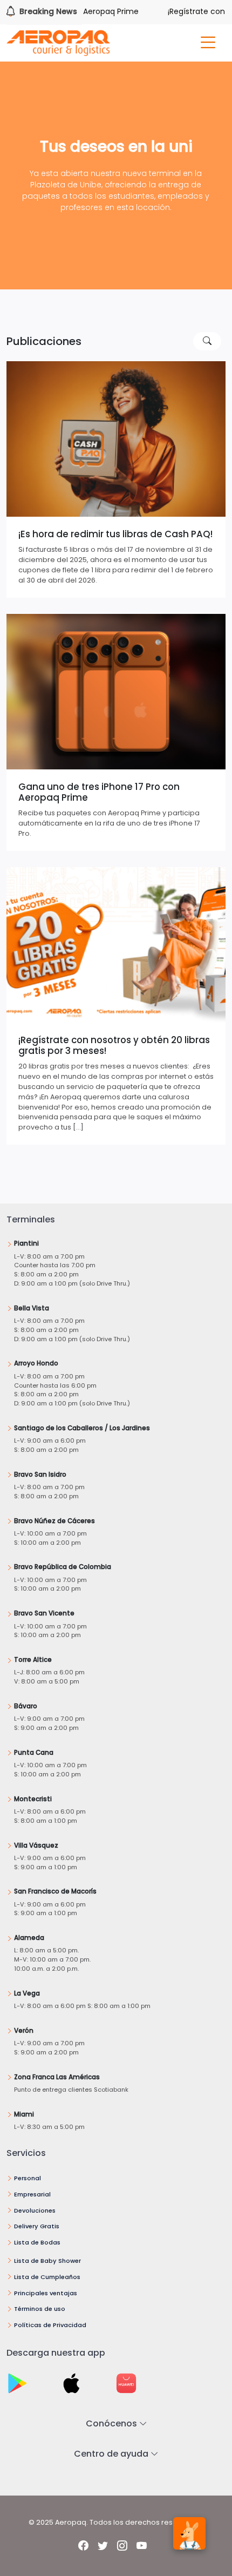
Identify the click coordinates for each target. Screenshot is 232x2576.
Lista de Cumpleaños (47, 2277)
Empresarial (32, 2194)
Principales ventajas (46, 2293)
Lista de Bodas (37, 2242)
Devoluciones (35, 2210)
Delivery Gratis (37, 2226)
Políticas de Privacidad (50, 2325)
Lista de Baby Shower (47, 2261)
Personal (28, 2178)
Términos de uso (40, 2309)
